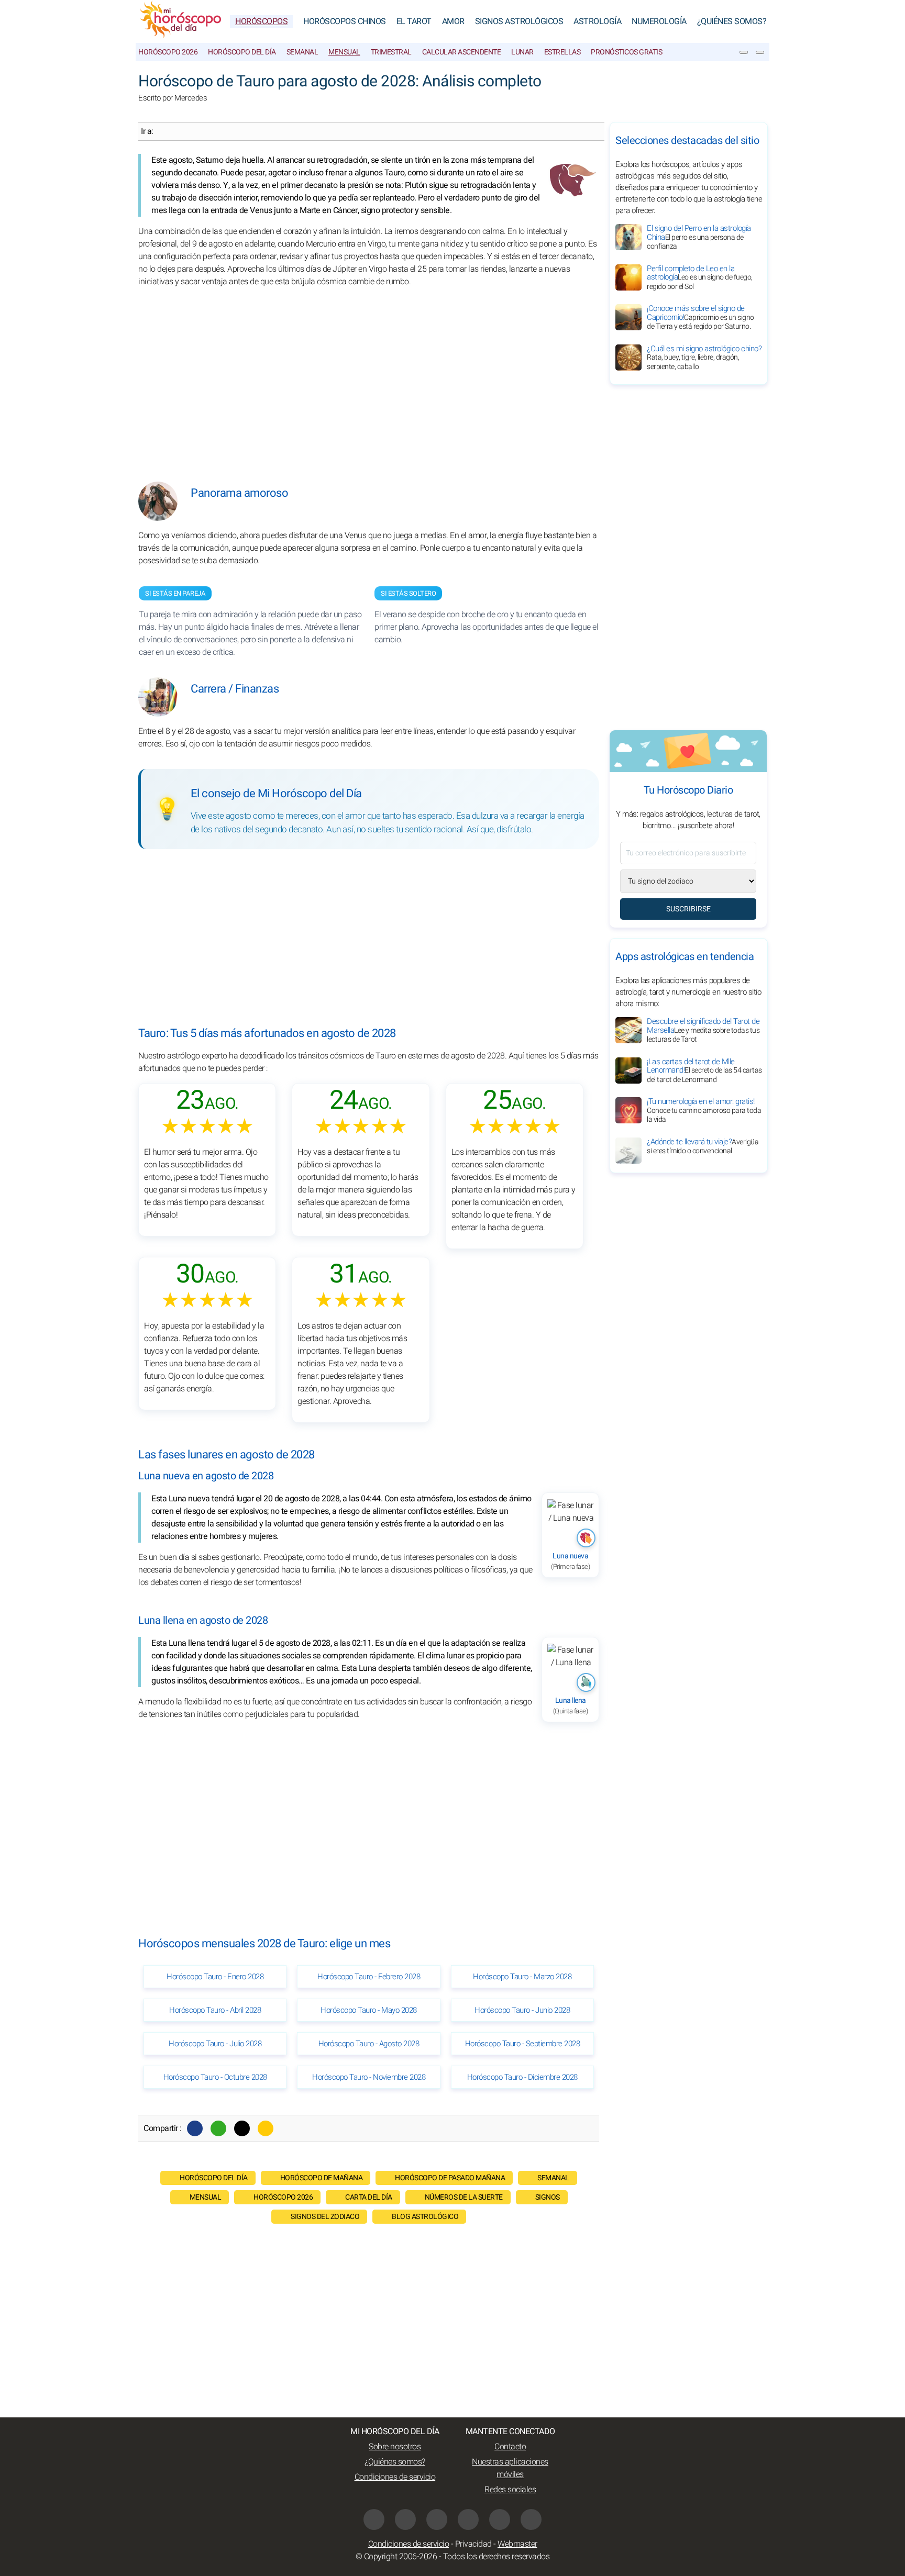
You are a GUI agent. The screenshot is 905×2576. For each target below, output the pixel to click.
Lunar (522, 52)
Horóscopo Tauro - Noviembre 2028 (369, 2077)
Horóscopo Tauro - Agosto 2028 (369, 2044)
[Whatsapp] (218, 2128)
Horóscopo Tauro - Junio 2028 (522, 2010)
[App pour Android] (531, 2519)
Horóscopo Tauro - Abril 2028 (215, 2010)
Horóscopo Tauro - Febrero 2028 (369, 1977)
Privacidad (473, 2544)
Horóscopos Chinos (345, 21)
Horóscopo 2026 (168, 52)
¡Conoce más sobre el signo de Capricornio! (700, 317)
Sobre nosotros (395, 2447)
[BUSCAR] (760, 52)
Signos (548, 2197)
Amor (453, 21)
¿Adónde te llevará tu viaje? (703, 1146)
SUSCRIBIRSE (688, 909)
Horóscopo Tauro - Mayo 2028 (369, 2010)
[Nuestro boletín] (744, 52)
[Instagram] (437, 2519)
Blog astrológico (425, 2217)
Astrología (597, 21)
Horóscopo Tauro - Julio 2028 (215, 2044)
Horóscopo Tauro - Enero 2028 (215, 1977)
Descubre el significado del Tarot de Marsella (703, 1030)
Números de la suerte (464, 2197)
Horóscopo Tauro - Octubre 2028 (215, 2077)
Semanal (302, 52)
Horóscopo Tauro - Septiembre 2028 (523, 2044)
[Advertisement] (369, 377)
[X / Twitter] (405, 2519)
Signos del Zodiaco (325, 2217)
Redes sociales (510, 2490)
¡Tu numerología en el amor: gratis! (704, 1110)
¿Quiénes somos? (732, 21)
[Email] (266, 2128)
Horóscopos (261, 21)
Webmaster (517, 2544)
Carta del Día (369, 2197)
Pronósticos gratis (626, 52)
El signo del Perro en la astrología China (699, 237)
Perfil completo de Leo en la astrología (700, 277)
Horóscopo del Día (242, 52)
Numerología (659, 21)
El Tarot (414, 21)
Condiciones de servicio (395, 2477)
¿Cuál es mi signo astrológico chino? (704, 358)
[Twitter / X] (242, 2128)
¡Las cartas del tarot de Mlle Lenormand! (704, 1070)
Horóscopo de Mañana (322, 2178)
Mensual (344, 52)
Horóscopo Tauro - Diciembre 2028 (522, 2077)
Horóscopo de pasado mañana (450, 2178)
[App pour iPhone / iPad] (500, 2519)
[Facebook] (195, 2128)
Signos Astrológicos (519, 21)
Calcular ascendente (462, 52)
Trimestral (391, 52)
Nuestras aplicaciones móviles (510, 2468)
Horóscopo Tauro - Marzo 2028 (522, 1977)
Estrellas (562, 52)
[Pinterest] (468, 2519)
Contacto (510, 2447)
